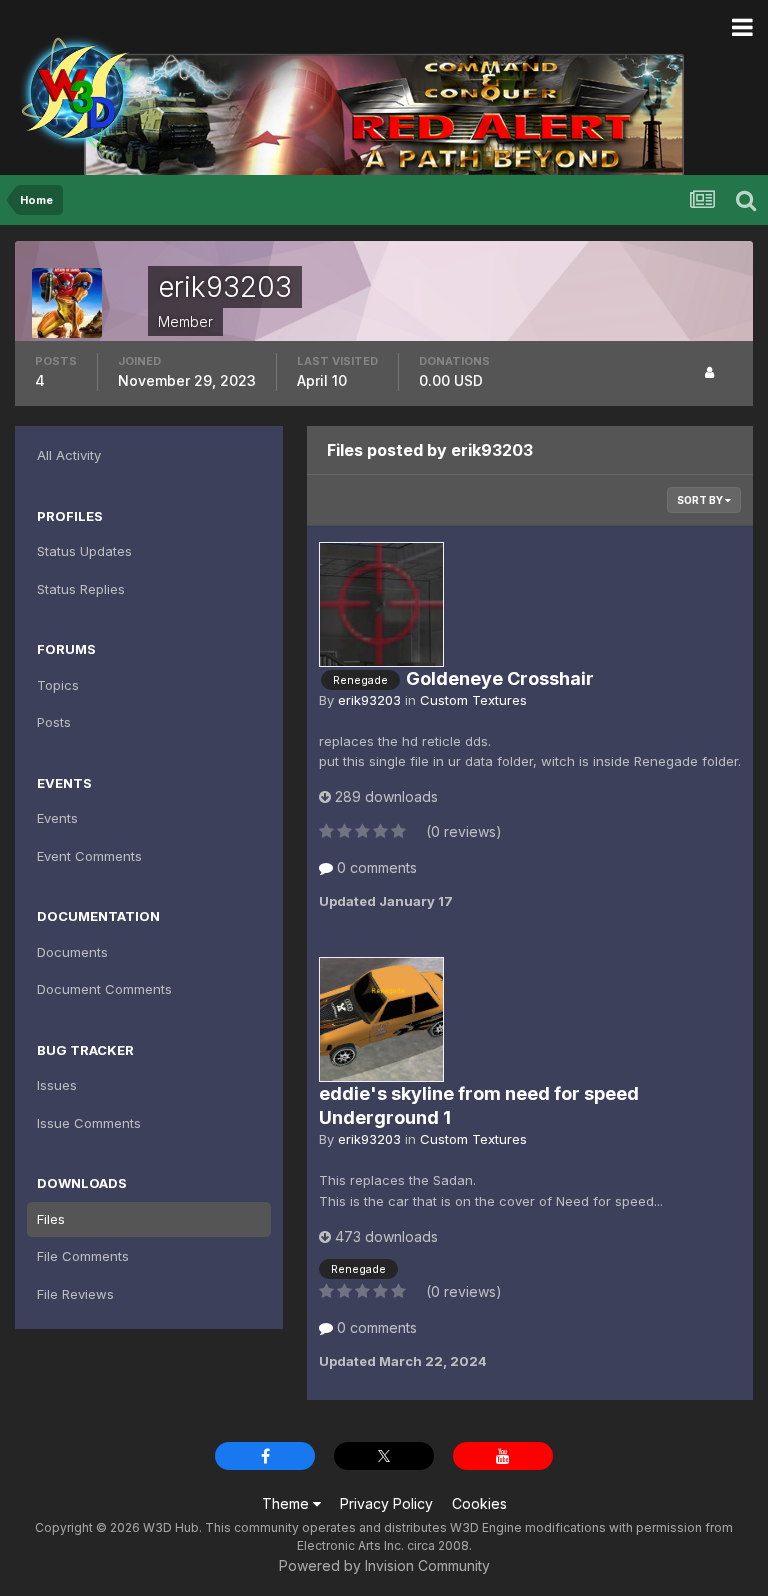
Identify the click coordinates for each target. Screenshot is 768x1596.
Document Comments (104, 989)
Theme (287, 1503)
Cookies (479, 1503)
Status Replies (81, 589)
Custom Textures (473, 700)
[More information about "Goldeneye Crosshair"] (381, 604)
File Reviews (75, 1294)
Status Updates (84, 551)
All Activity (69, 455)
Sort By (701, 500)
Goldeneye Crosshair (500, 678)
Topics (58, 685)
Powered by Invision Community (384, 1565)
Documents (72, 952)
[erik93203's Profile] (709, 372)
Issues (57, 1085)
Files (51, 1219)
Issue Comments (89, 1123)
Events (57, 818)
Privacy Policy (386, 1503)
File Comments (83, 1256)
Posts (54, 722)
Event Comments (89, 856)
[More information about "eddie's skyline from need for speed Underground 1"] (381, 1019)
